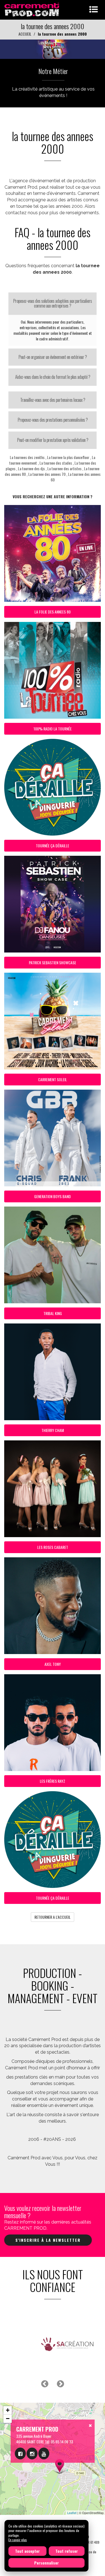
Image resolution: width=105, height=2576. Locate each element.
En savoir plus (18, 2540)
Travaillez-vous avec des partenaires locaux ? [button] (53, 400)
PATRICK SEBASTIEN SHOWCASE (53, 962)
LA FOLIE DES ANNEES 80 (53, 612)
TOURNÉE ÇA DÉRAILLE (53, 846)
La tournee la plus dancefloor (68, 457)
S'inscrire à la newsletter (48, 2240)
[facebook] (20, 2453)
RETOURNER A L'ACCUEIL (53, 1917)
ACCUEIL (25, 34)
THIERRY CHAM (53, 1430)
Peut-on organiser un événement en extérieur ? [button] (53, 357)
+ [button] (8, 2410)
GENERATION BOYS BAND (53, 1196)
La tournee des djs (31, 468)
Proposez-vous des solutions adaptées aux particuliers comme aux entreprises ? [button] (53, 303)
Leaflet (72, 2513)
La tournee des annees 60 (76, 477)
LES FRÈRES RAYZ (53, 1781)
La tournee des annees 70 (47, 474)
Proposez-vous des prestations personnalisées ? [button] (53, 420)
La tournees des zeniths (27, 457)
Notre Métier (53, 71)
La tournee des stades (56, 463)
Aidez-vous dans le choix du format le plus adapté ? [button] (53, 377)
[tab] (53, 304)
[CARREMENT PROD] (32, 9)
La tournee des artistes (64, 468)
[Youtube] (44, 2453)
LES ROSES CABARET (53, 1547)
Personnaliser (46, 2563)
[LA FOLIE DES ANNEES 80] (53, 49)
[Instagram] (32, 2453)
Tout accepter (27, 2551)
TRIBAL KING (53, 1313)
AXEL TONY (53, 1664)
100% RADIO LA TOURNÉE (53, 729)
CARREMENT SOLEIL (53, 1079)
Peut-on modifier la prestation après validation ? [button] (53, 440)
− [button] (8, 2419)
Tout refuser (67, 2551)
